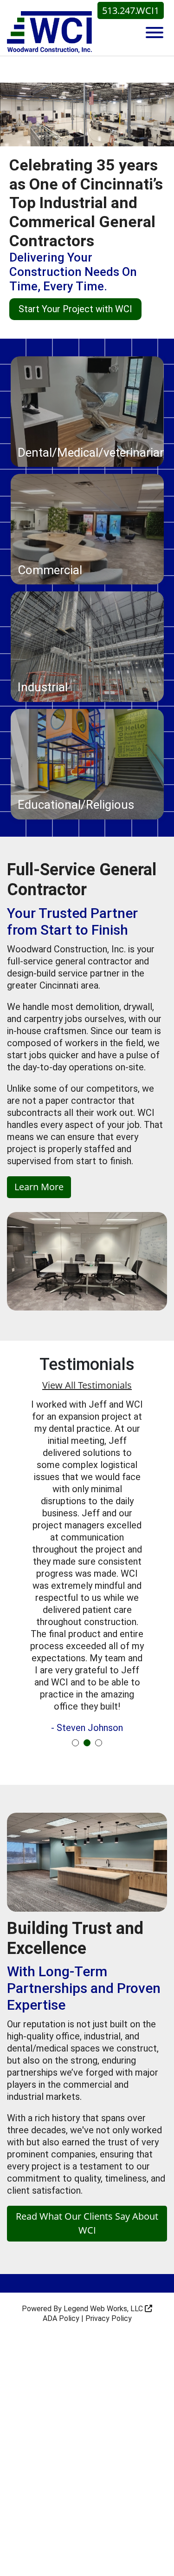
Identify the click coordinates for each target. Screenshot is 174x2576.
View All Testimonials (87, 1385)
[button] (75, 1743)
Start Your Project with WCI (75, 309)
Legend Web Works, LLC (104, 2309)
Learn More (39, 1187)
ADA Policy (61, 2318)
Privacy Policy (109, 2318)
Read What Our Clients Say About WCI (87, 2223)
